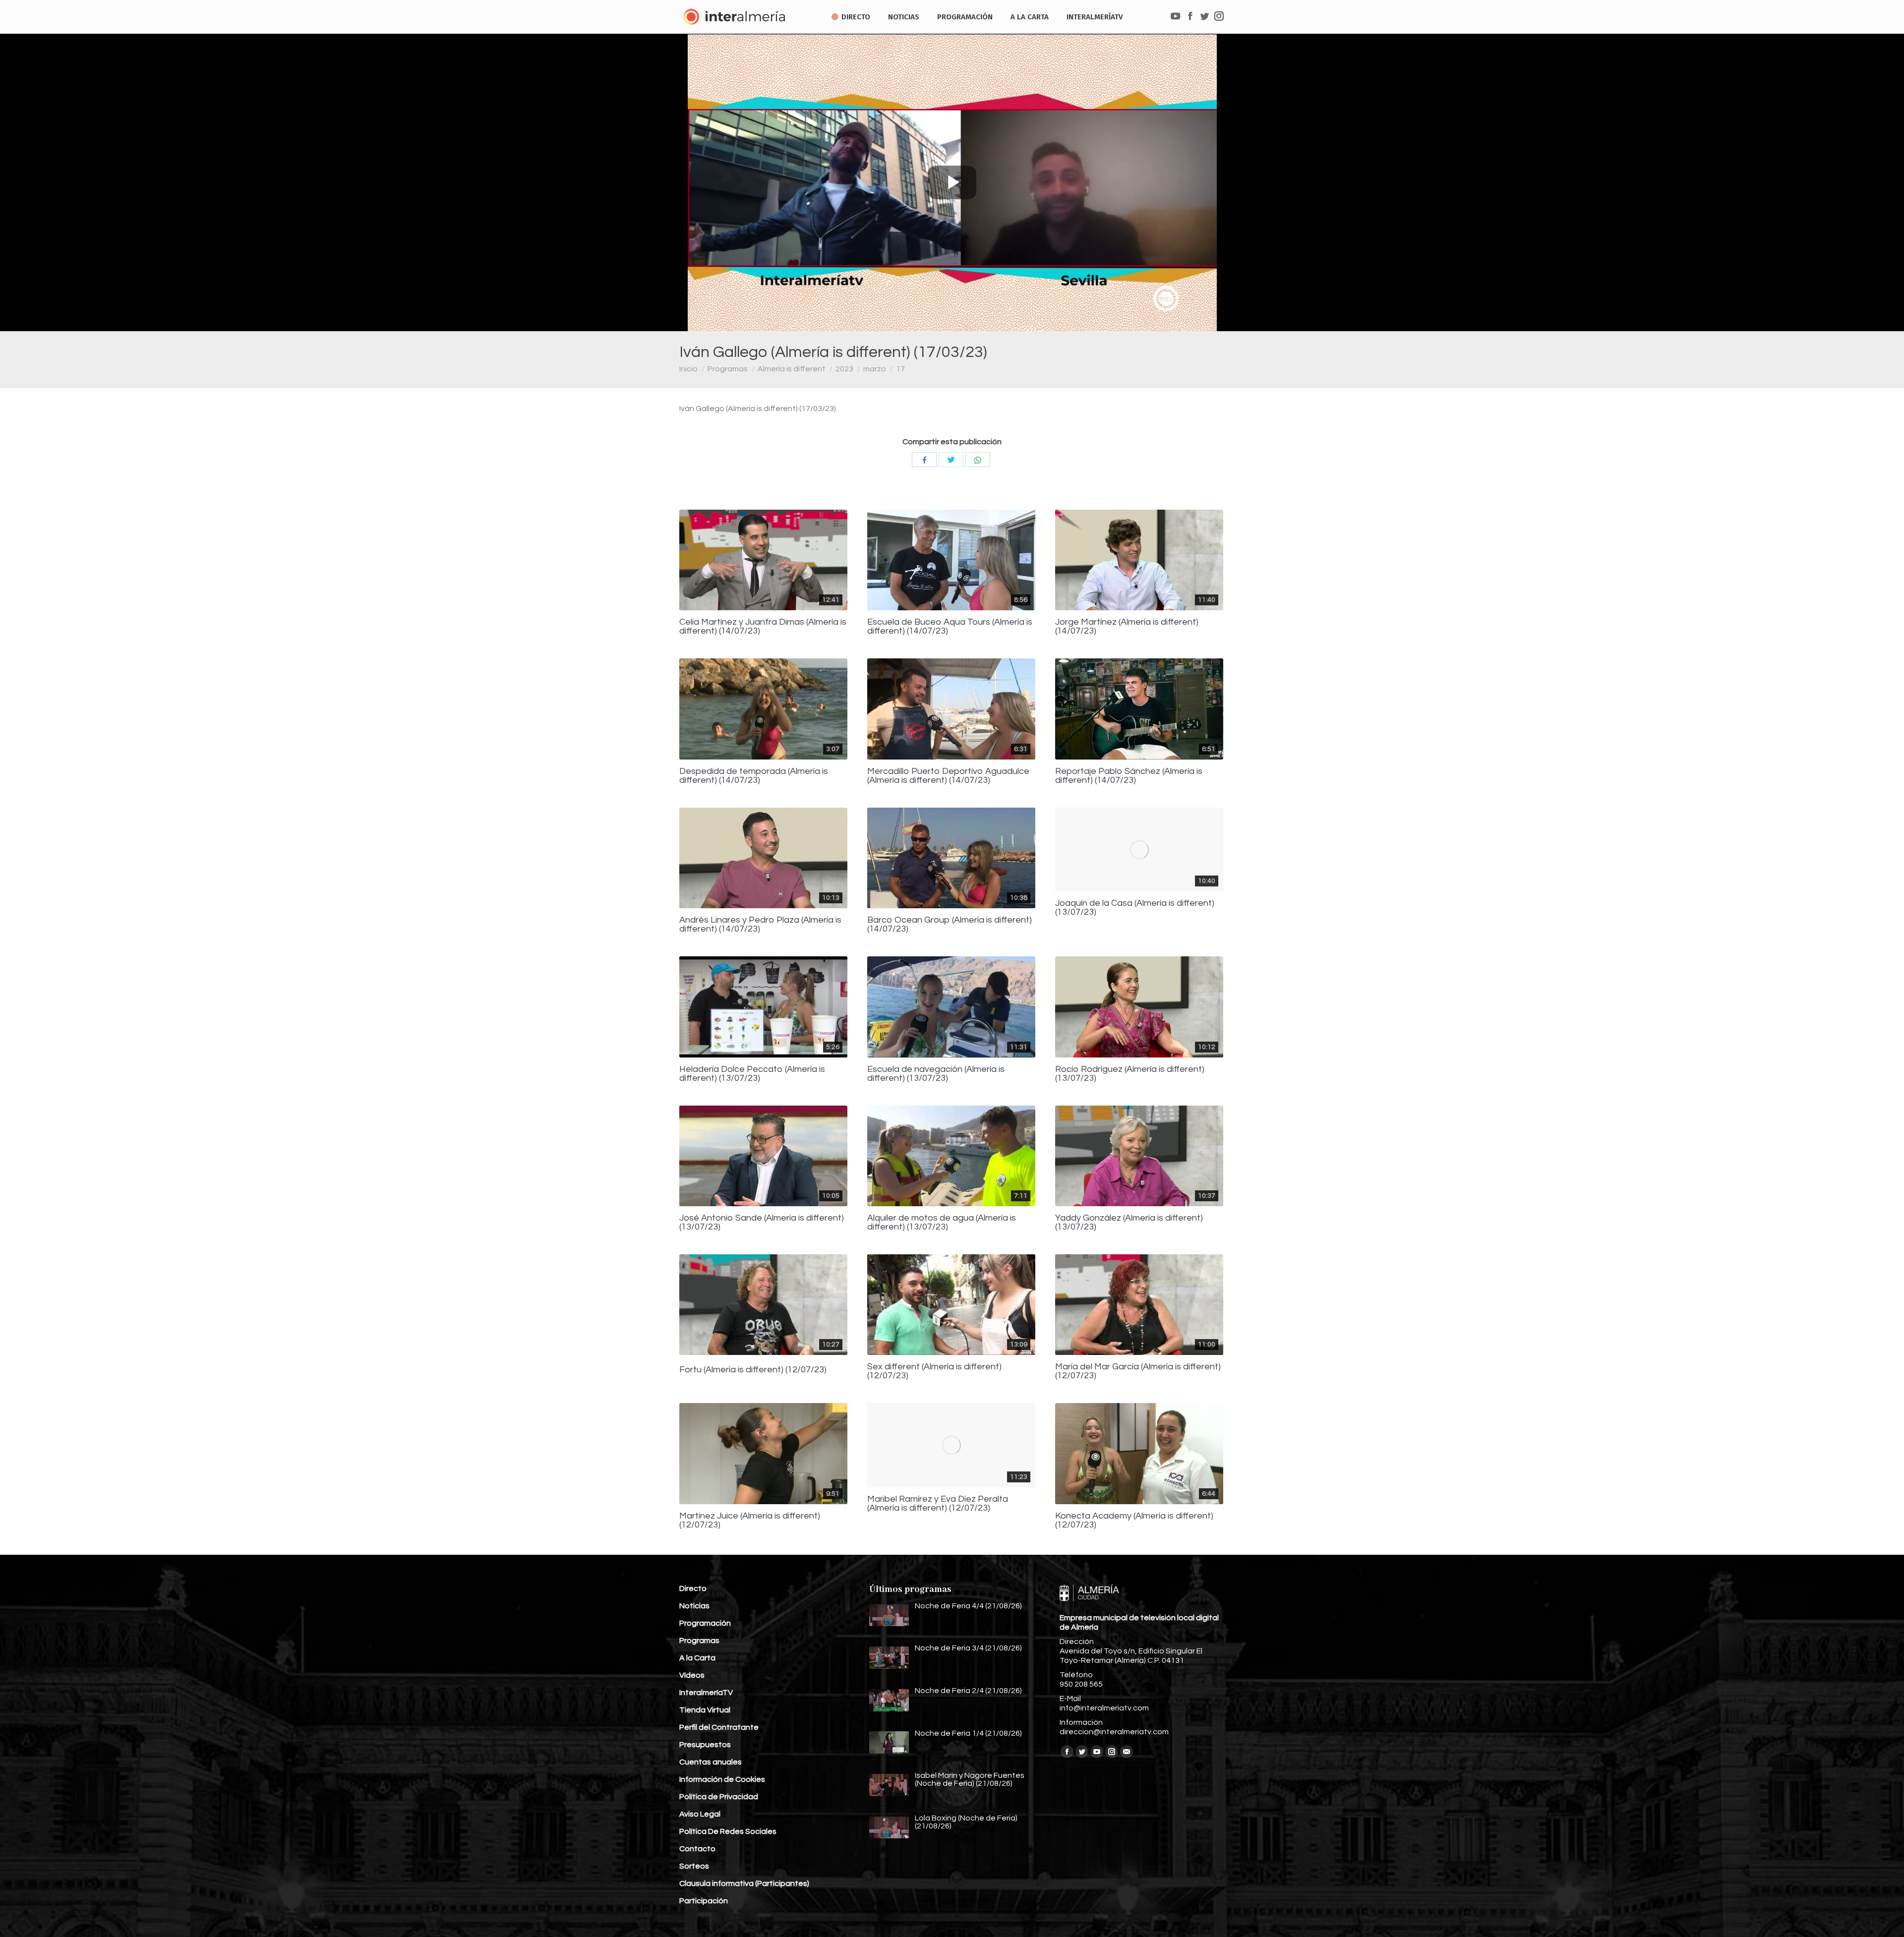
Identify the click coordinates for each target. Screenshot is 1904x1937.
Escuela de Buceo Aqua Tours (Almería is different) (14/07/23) (950, 627)
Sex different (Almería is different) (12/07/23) (934, 1371)
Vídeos (692, 1675)
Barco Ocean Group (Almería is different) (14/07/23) (950, 925)
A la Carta (697, 1658)
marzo (875, 369)
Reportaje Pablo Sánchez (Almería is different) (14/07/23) (1129, 776)
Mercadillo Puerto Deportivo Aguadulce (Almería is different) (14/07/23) (948, 776)
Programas (728, 369)
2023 (844, 369)
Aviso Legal (700, 1814)
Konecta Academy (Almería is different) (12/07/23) (1134, 1521)
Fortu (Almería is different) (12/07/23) (753, 1370)
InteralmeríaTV (706, 1693)
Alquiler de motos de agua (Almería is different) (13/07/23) (942, 1223)
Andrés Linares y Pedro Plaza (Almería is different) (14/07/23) (760, 925)
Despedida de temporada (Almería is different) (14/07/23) (754, 776)
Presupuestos (705, 1745)
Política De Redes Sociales (728, 1831)
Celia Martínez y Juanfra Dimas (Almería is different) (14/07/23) (763, 627)
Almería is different (792, 369)
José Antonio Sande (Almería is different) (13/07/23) (762, 1223)
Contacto (697, 1849)
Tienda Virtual (705, 1710)
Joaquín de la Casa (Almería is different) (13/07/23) (1135, 908)
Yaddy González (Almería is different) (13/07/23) (1129, 1223)
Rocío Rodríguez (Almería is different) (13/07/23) (1130, 1074)
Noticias (694, 1606)
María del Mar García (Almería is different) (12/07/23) (1138, 1371)
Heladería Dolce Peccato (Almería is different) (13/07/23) (752, 1074)
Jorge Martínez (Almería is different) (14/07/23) (1127, 627)
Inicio (688, 369)
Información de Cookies (722, 1779)
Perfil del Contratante (719, 1727)
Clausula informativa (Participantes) (744, 1883)
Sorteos (694, 1866)
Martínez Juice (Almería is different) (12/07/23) (750, 1521)
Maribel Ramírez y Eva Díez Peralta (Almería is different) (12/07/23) (938, 1504)
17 (900, 369)
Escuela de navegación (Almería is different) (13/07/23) (936, 1074)
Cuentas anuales (711, 1762)
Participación (704, 1901)
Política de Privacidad (719, 1797)
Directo (693, 1588)
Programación (705, 1623)
